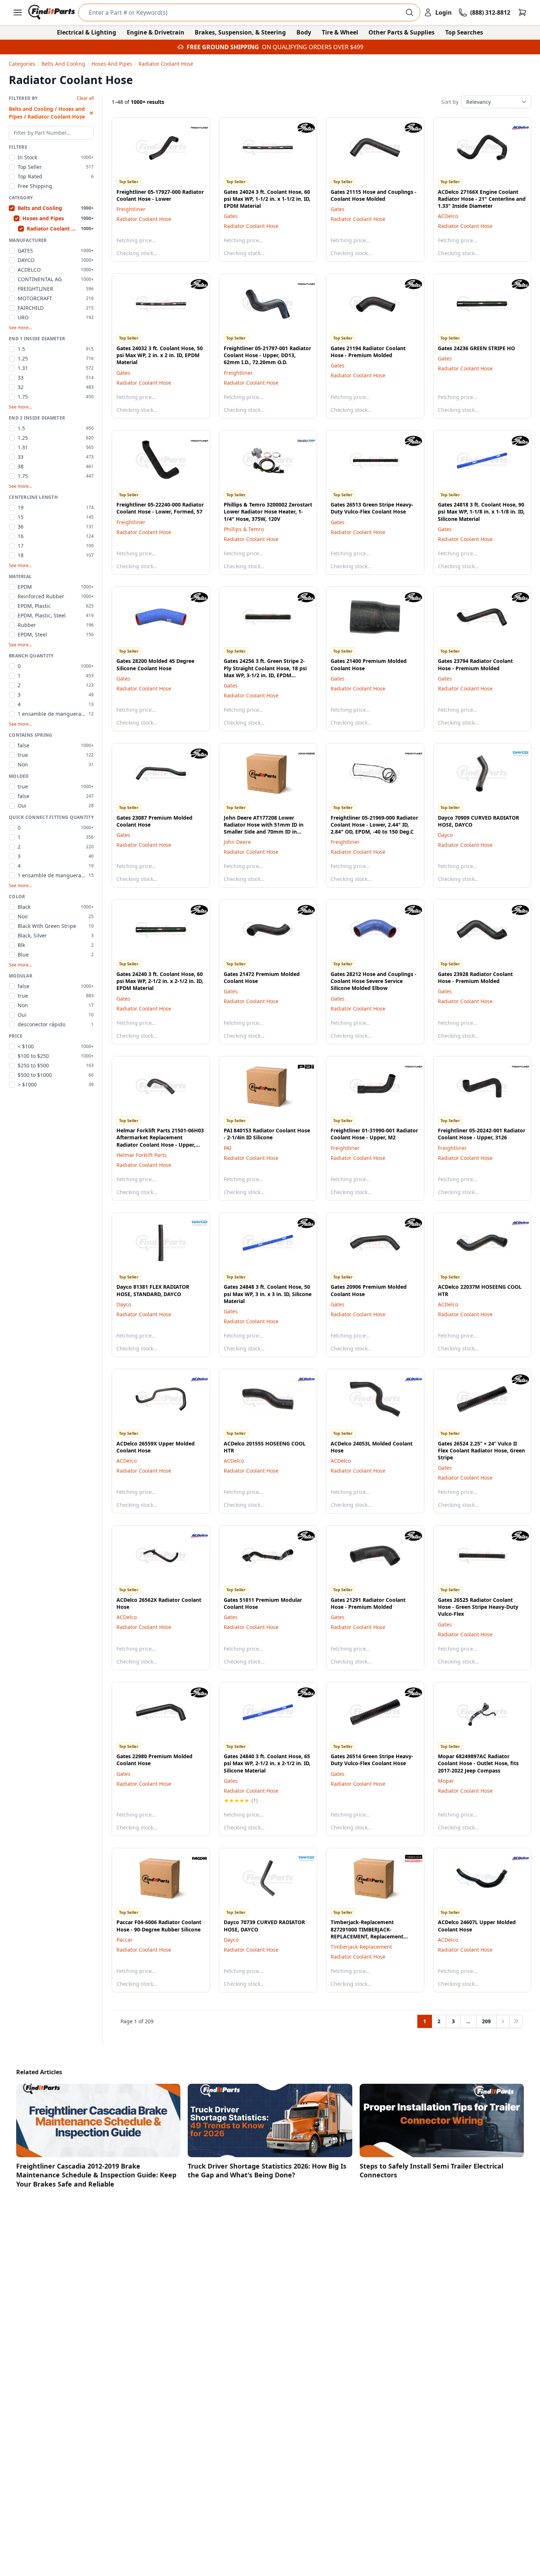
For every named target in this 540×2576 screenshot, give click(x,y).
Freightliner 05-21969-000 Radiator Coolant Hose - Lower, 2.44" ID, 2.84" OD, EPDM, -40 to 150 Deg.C (374, 825)
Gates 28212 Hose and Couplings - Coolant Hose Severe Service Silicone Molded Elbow (374, 981)
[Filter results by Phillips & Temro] (300, 441)
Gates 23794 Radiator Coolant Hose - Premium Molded (475, 664)
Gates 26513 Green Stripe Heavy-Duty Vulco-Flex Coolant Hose (372, 508)
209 (486, 2021)
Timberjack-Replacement (361, 1947)
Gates (231, 216)
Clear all (85, 98)
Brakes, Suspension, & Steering (240, 32)
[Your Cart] (522, 12)
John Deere (237, 842)
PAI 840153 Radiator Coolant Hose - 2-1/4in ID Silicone (267, 1134)
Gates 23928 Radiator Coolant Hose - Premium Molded (475, 977)
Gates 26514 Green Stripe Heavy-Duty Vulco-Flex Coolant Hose (372, 1760)
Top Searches (464, 32)
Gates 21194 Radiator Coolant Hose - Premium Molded (368, 352)
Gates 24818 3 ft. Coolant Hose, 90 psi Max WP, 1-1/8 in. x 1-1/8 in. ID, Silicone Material (481, 512)
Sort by (450, 102)
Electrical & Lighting (87, 32)
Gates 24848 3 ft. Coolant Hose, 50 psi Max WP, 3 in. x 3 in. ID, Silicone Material (268, 1294)
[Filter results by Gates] (300, 128)
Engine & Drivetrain (156, 32)
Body (304, 32)
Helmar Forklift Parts (142, 1155)
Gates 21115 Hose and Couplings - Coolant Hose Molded (374, 195)
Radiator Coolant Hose (144, 219)
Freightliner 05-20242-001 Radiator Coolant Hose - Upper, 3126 (482, 1134)
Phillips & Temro (244, 529)
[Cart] (522, 12)
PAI (228, 1148)
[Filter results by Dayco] (515, 754)
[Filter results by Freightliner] (194, 128)
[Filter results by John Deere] (300, 754)
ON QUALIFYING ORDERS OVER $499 (313, 47)
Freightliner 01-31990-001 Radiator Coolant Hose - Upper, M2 (374, 1134)
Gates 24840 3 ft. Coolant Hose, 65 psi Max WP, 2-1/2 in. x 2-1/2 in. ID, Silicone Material (267, 1763)
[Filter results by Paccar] (194, 1858)
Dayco (445, 835)
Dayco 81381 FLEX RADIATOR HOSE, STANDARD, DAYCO (153, 1290)
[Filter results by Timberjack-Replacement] (408, 1858)
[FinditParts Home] (52, 12)
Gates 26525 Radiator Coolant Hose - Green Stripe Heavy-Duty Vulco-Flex (478, 1607)
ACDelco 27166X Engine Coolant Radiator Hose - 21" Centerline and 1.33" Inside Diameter (482, 199)
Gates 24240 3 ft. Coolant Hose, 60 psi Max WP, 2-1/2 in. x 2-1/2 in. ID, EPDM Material (160, 981)
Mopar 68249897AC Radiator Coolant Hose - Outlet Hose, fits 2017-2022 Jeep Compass (478, 1763)
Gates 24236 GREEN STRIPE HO (476, 348)
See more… (20, 328)
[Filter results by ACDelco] (515, 128)
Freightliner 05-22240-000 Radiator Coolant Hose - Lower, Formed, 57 (160, 508)
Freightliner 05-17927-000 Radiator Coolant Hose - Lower (160, 195)
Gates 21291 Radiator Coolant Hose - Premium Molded (368, 1603)
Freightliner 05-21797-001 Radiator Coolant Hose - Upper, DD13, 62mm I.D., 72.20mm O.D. (267, 355)
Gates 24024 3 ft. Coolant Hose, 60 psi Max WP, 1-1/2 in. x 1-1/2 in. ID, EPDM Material (267, 199)
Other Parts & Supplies (402, 32)
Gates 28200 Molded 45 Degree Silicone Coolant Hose (155, 664)
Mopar (446, 1781)
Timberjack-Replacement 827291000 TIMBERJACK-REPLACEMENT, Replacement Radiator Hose (367, 1933)
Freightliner (131, 209)
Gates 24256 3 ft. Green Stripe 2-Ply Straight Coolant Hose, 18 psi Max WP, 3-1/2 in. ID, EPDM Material (265, 672)
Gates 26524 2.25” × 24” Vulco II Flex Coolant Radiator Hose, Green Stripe (481, 1451)
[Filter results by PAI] (300, 1067)
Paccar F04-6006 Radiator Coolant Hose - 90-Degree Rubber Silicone (159, 1926)
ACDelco (448, 216)
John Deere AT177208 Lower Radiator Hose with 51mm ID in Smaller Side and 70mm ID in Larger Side (264, 828)
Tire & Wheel (340, 32)
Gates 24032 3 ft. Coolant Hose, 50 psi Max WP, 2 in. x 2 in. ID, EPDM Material (160, 355)
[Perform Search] (410, 12)
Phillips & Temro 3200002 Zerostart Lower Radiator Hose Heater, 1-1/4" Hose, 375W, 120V (268, 512)
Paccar (125, 1940)
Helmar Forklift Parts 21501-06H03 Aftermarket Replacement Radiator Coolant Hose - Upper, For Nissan (160, 1141)
